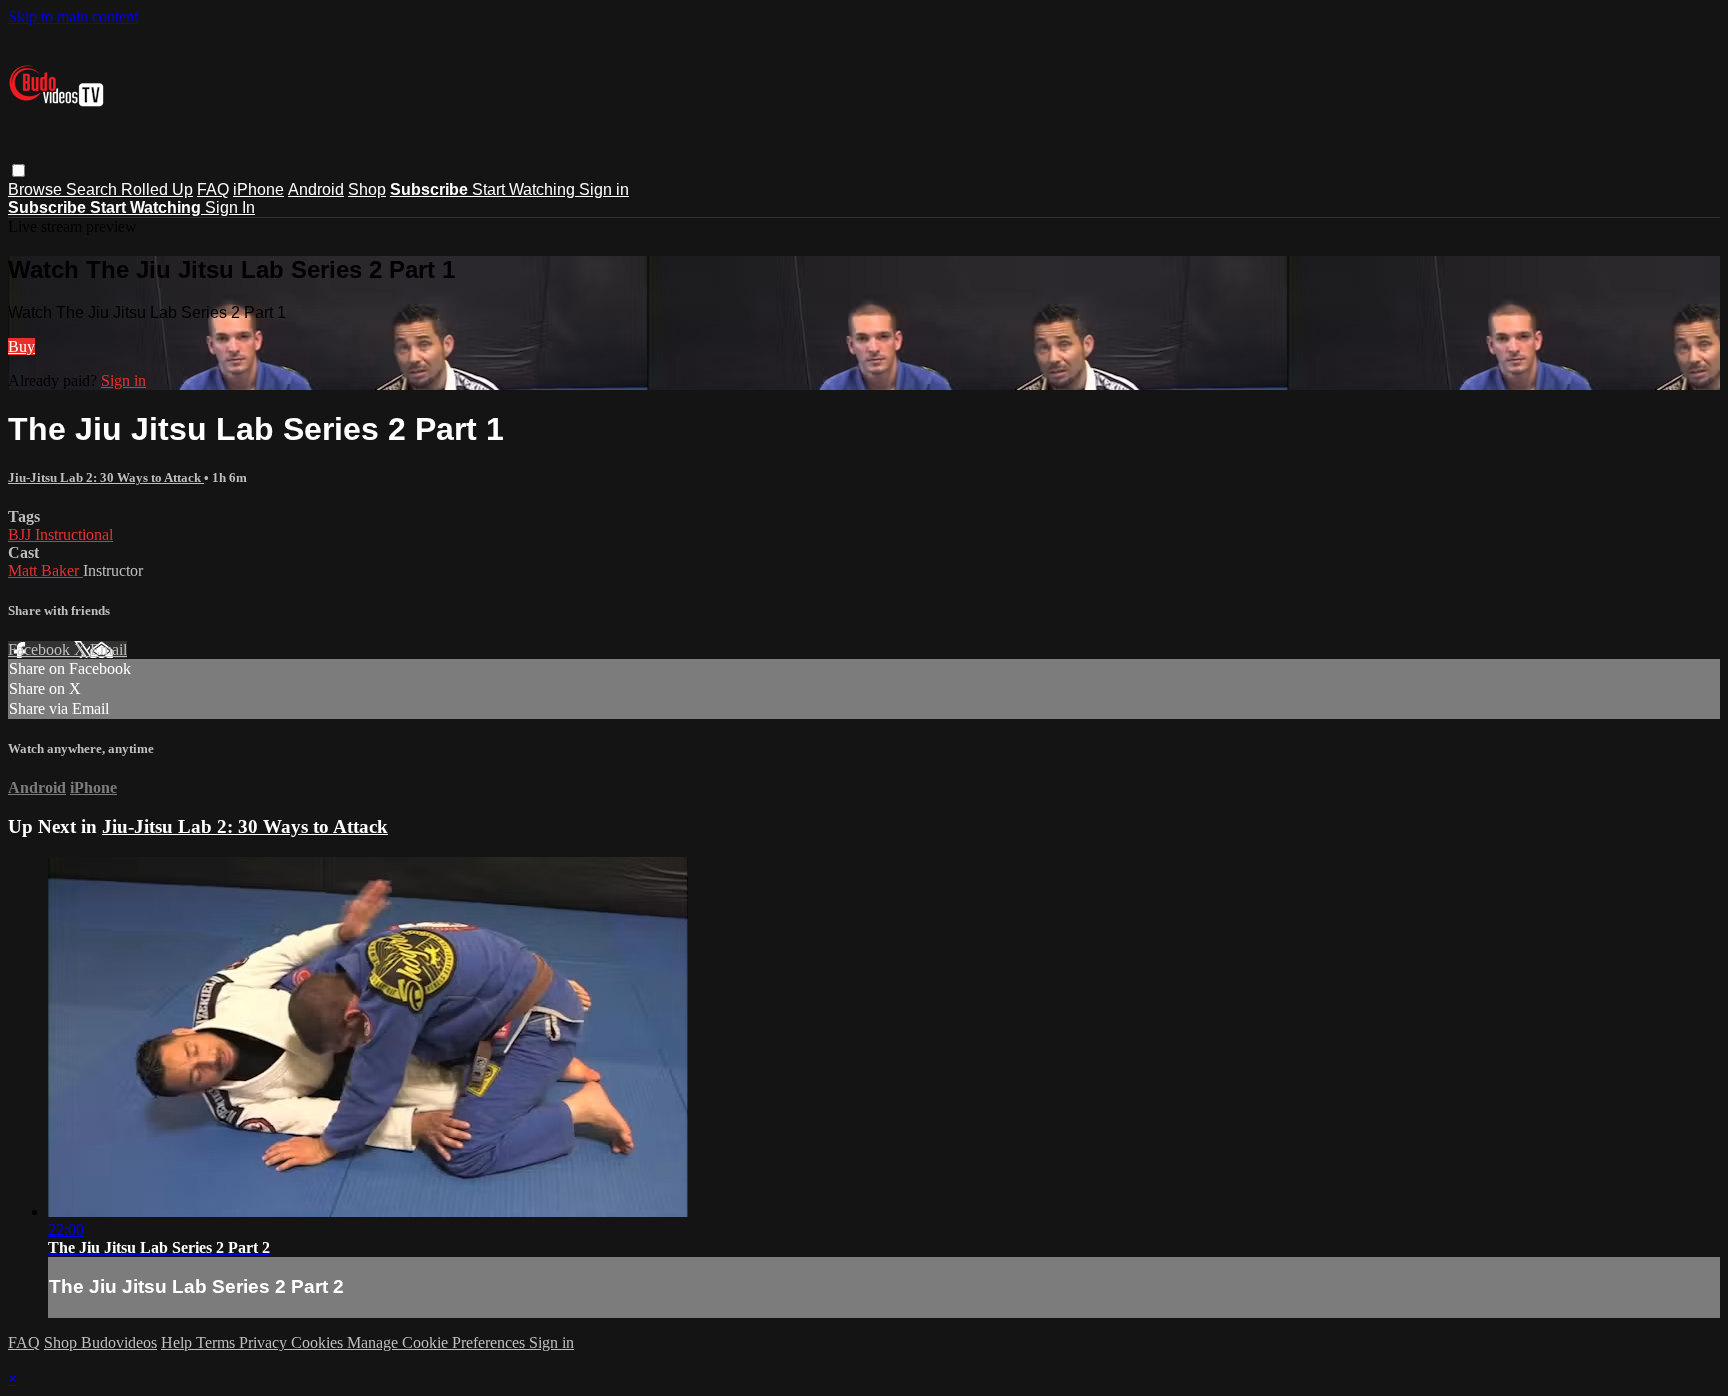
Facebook (41, 649)
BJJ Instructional (60, 534)
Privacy (265, 1342)
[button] (18, 170)
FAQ (213, 189)
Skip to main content (73, 16)
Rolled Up (157, 189)
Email (108, 649)
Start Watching (525, 189)
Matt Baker (45, 570)
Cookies (319, 1342)
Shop (367, 189)
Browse (37, 189)
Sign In (230, 207)
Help (178, 1342)
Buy (21, 346)
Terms (217, 1342)
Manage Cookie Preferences (438, 1342)
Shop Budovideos (100, 1342)
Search (93, 189)
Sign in (604, 189)
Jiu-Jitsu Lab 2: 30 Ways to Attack (106, 477)
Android (316, 189)
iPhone (258, 189)
